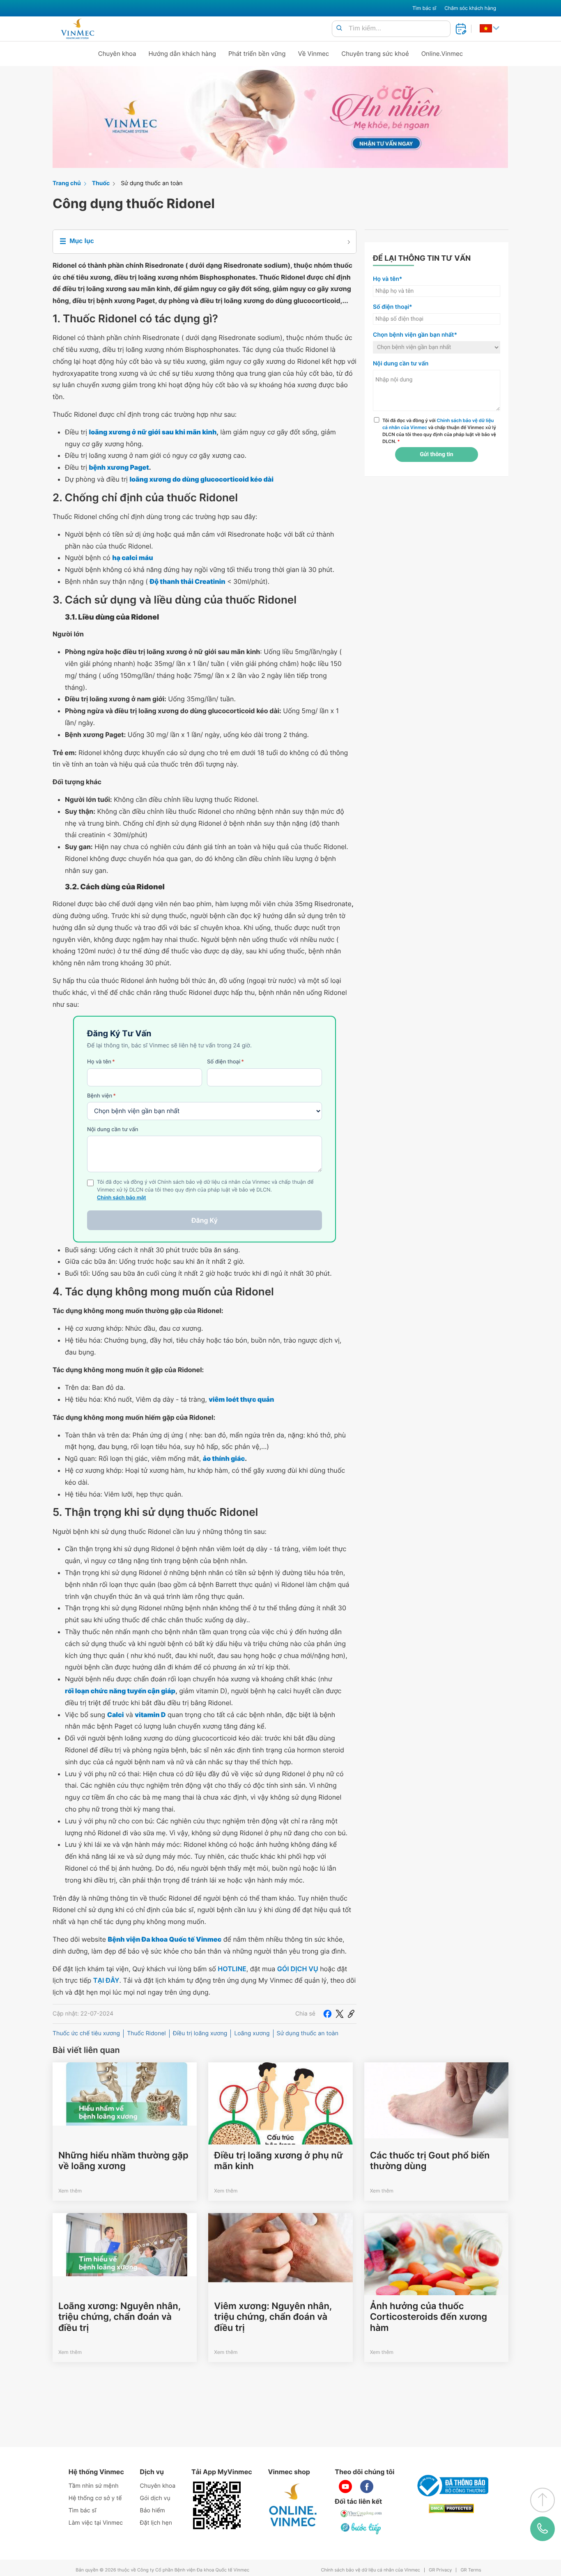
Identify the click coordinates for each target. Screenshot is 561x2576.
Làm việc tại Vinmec (96, 2523)
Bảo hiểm (153, 2511)
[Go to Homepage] (77, 29)
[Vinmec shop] (293, 2505)
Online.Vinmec (442, 54)
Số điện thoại (225, 1062)
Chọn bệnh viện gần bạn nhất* (415, 335)
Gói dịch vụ (155, 2498)
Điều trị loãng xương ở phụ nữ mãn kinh (278, 2161)
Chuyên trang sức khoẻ (375, 54)
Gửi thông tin (436, 455)
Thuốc (101, 183)
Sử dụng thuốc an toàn (152, 183)
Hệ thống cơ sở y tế (95, 2498)
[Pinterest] (351, 2014)
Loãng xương (252, 2033)
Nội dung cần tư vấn (113, 1130)
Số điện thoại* (393, 307)
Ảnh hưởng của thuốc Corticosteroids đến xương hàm (429, 2317)
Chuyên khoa (117, 54)
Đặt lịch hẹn (156, 2523)
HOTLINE (232, 1969)
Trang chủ (67, 183)
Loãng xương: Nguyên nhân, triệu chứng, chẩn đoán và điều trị (120, 2317)
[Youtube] (345, 2486)
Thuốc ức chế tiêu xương (86, 2033)
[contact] (543, 2529)
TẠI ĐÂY (106, 1980)
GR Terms (471, 2570)
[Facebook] (327, 2014)
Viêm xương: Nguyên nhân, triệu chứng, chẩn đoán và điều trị (273, 2317)
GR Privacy (440, 2570)
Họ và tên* (387, 279)
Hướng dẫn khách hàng (183, 54)
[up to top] (543, 2500)
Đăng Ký (205, 1220)
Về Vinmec (314, 54)
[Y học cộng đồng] (361, 2514)
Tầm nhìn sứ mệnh (94, 2486)
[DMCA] (451, 2508)
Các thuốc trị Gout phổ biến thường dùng (430, 2161)
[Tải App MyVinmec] (217, 2505)
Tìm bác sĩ (424, 8)
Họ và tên (101, 1062)
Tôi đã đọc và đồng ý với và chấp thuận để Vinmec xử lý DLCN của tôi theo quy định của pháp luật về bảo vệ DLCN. (439, 431)
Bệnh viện (101, 1096)
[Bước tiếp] (361, 2528)
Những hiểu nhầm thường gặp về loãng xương (123, 2161)
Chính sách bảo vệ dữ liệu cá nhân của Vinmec (370, 2570)
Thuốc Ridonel (146, 2033)
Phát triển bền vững (257, 54)
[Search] (339, 29)
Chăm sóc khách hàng (470, 8)
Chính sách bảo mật (122, 1198)
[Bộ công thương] (451, 2486)
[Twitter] (340, 2014)
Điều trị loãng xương (200, 2033)
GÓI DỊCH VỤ (298, 1969)
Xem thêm (70, 2191)
